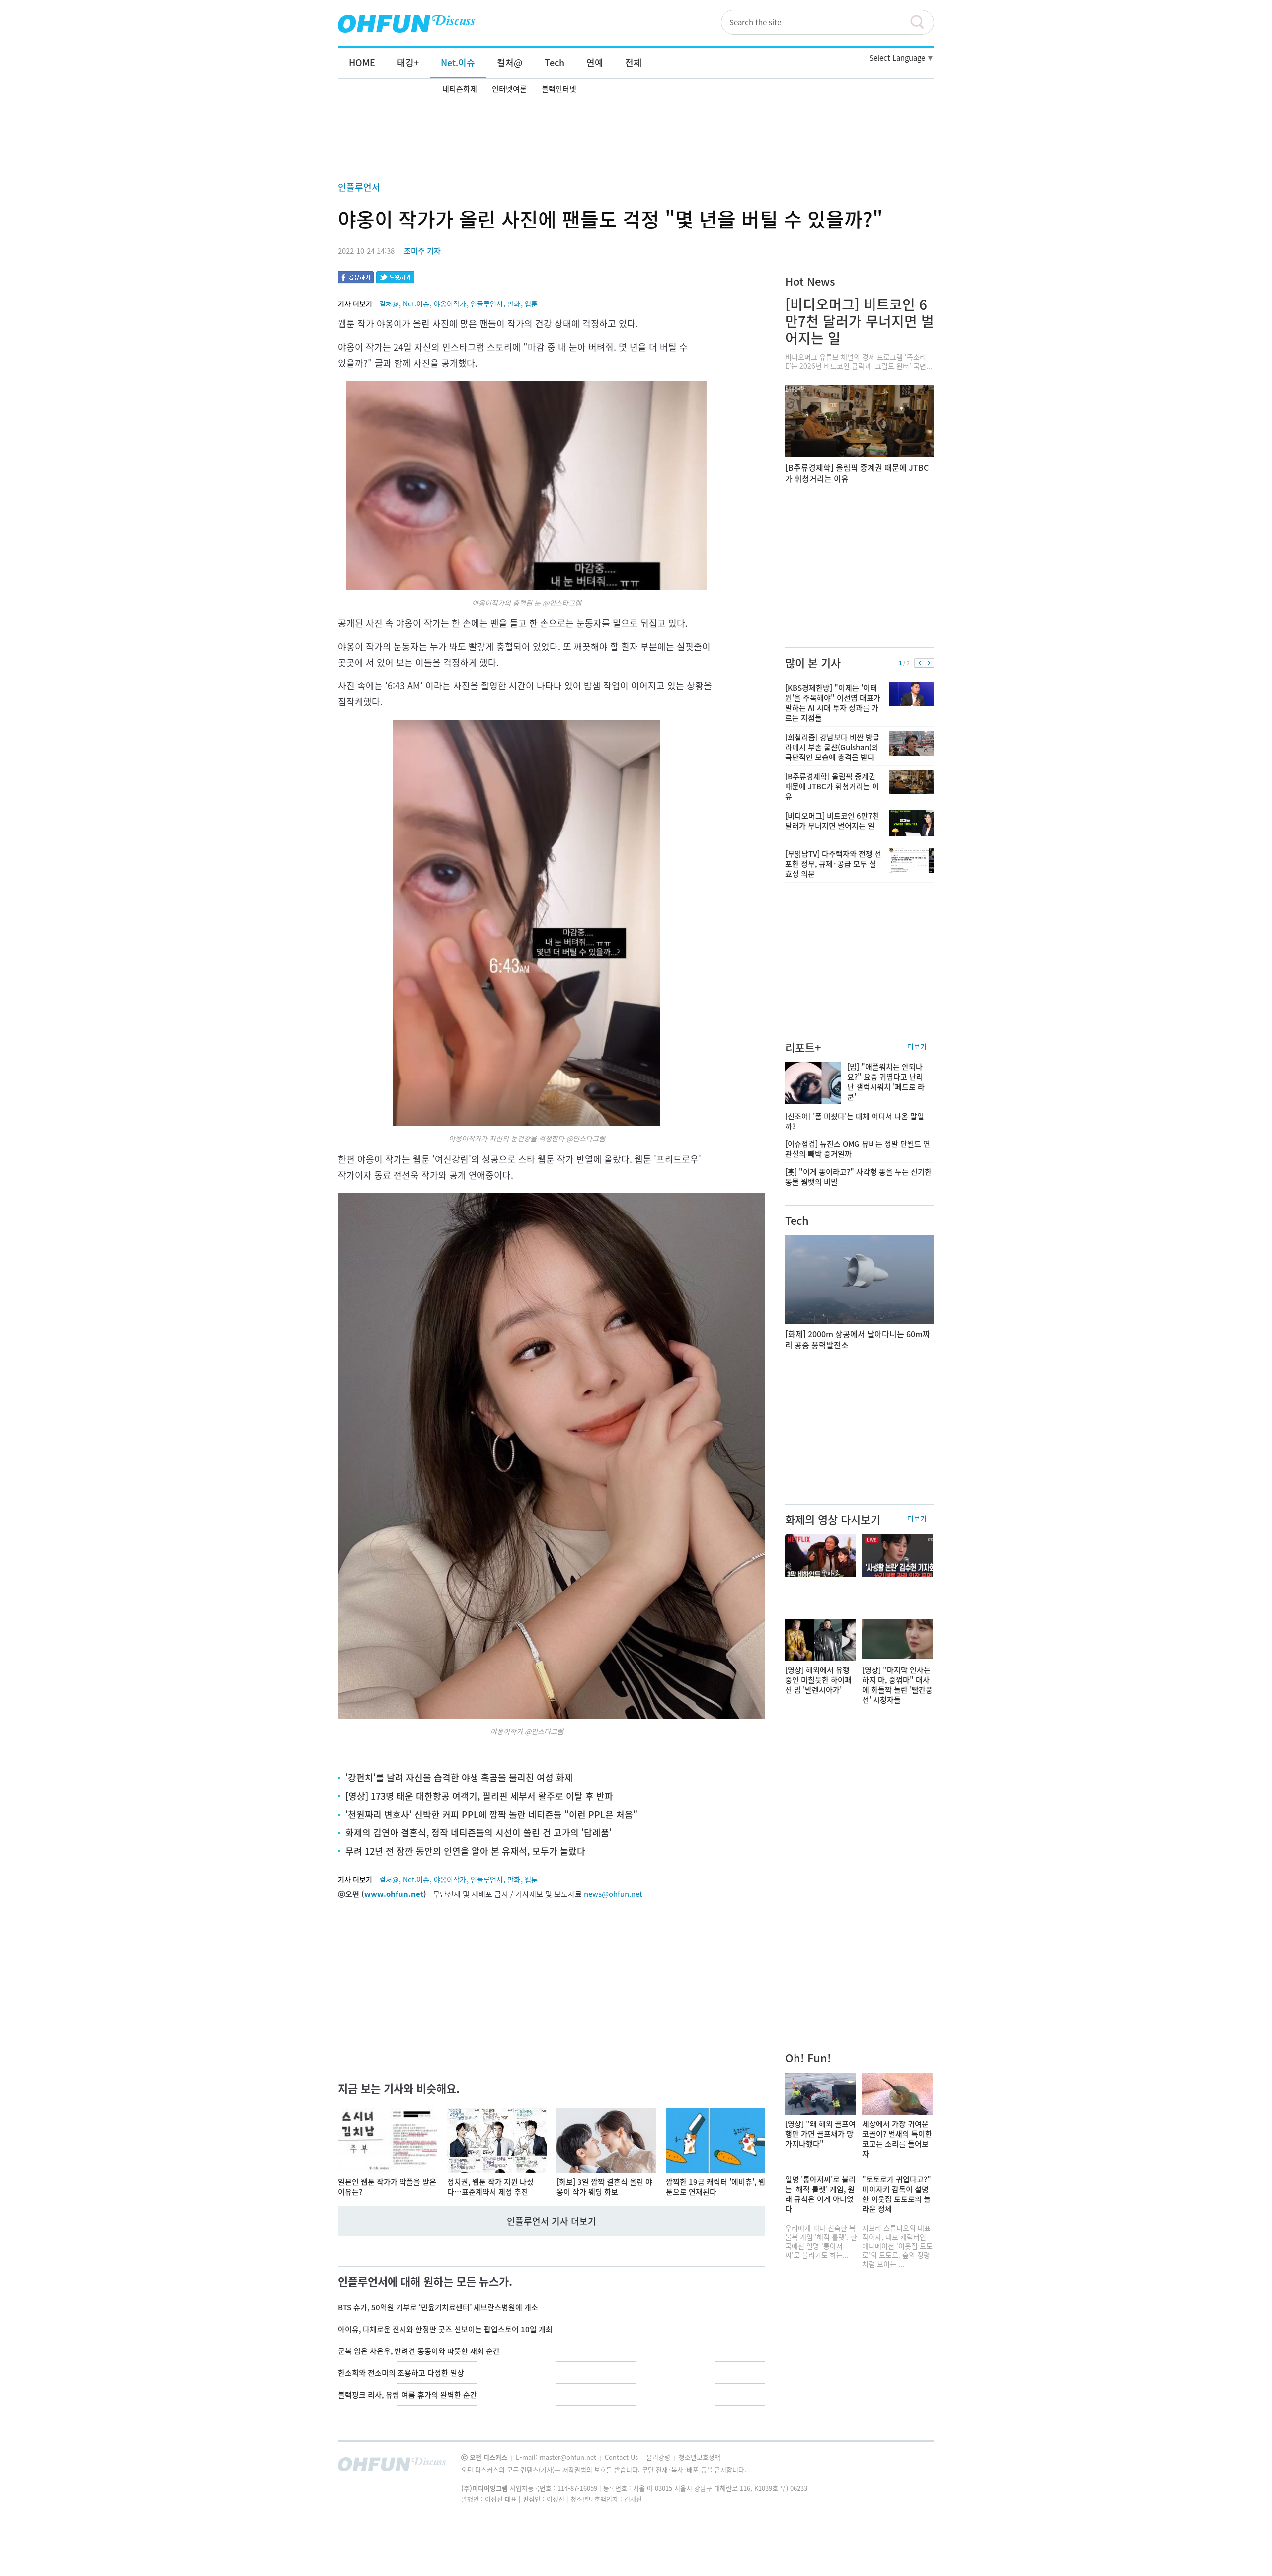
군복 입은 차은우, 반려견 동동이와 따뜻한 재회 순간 (419, 2351)
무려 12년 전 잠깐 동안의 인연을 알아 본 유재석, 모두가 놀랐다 (465, 1851)
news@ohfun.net (613, 1894)
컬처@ (389, 303)
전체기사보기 (913, 2467)
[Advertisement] (636, 133)
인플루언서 (359, 187)
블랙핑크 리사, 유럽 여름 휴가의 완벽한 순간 (407, 2395)
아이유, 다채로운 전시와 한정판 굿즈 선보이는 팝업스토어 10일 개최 (445, 2329)
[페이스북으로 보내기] (356, 278)
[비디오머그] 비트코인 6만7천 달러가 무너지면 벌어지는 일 (860, 321)
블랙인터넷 (559, 89)
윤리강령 (659, 2457)
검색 (922, 22)
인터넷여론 (509, 89)
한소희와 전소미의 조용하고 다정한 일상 (401, 2373)
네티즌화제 (460, 89)
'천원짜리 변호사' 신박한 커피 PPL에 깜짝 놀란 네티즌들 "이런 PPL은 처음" (491, 1814)
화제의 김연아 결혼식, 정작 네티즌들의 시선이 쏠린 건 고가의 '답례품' (478, 1833)
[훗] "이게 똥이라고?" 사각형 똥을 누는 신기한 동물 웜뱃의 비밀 (858, 1177)
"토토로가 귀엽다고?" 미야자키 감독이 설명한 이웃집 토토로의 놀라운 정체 (897, 2194)
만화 (514, 303)
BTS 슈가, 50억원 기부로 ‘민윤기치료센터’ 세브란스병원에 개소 (438, 2307)
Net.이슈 (416, 303)
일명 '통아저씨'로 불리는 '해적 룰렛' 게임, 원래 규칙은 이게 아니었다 (820, 2194)
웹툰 (531, 303)
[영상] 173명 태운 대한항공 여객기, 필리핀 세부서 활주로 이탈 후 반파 (479, 1796)
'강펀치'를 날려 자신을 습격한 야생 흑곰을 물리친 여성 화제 (459, 1778)
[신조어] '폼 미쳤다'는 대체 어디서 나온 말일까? (855, 1121)
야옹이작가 (450, 303)
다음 (929, 663)
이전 (919, 663)
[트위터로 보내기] (395, 278)
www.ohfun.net (394, 1894)
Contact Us (622, 2457)
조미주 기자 (422, 251)
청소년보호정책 (700, 2457)
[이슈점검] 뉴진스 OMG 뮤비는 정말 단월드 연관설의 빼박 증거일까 (858, 1149)
